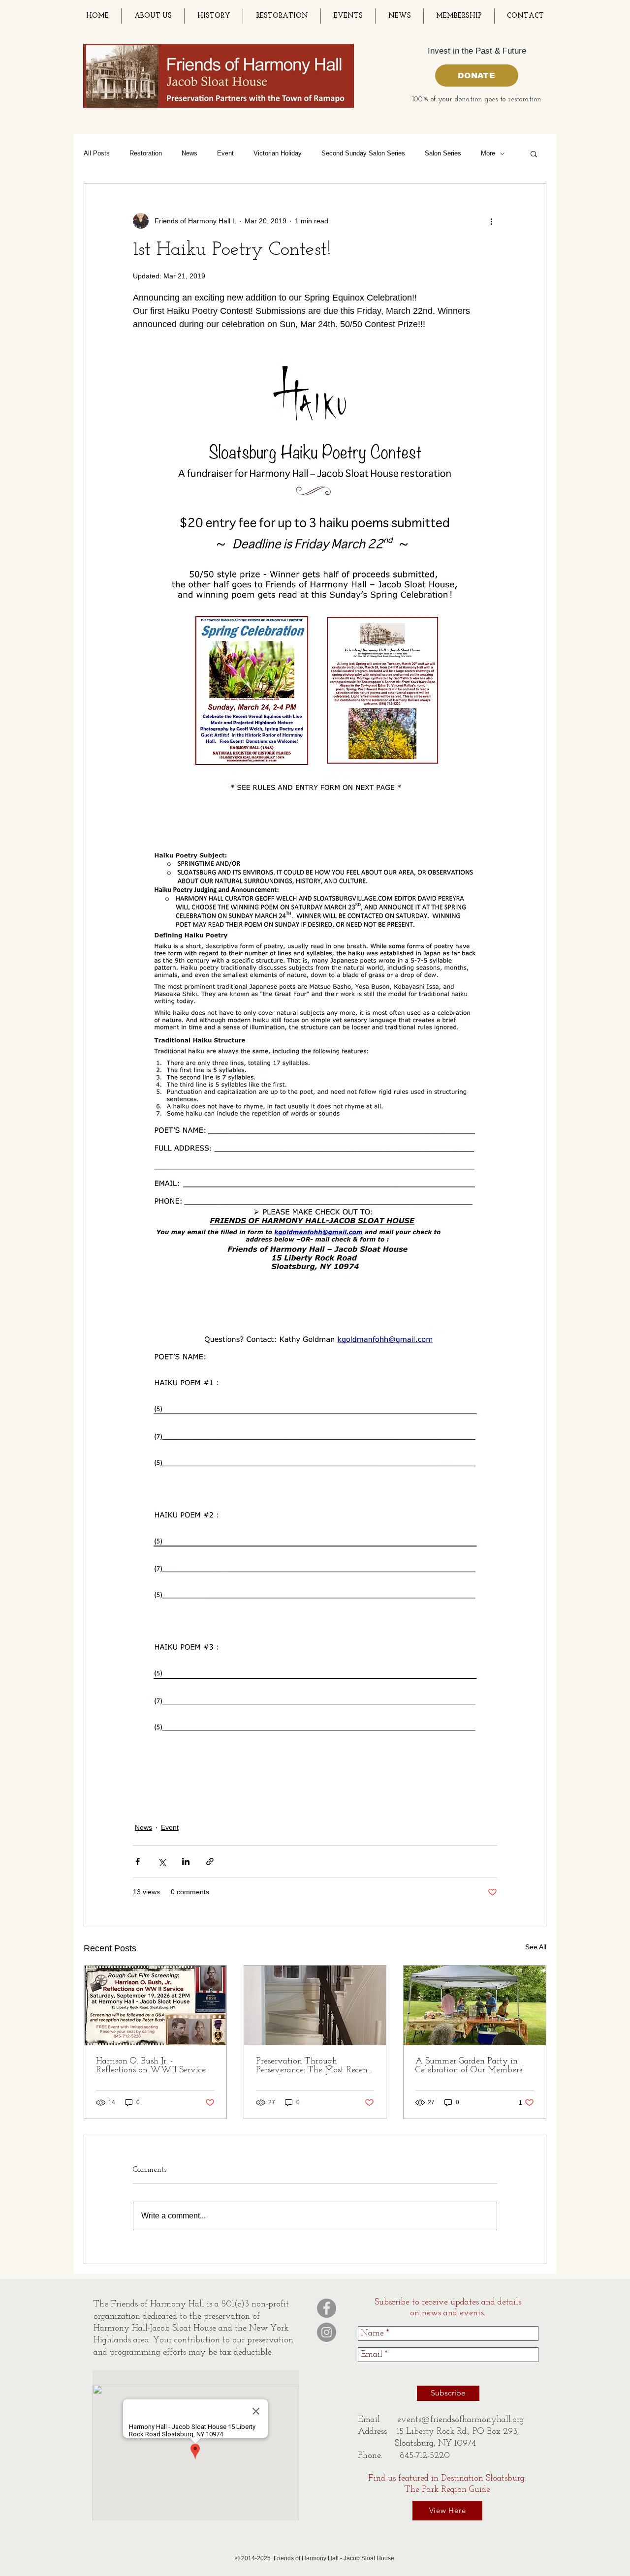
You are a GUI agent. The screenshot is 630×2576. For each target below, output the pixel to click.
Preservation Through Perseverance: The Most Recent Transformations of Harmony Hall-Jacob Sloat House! (313, 2066)
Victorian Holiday (278, 153)
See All (536, 1947)
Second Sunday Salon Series (363, 153)
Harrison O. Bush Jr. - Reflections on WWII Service (151, 2066)
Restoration (146, 153)
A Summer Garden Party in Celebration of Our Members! (470, 2066)
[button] (534, 153)
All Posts (97, 153)
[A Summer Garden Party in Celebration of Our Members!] (475, 2005)
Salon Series (443, 153)
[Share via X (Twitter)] (162, 1862)
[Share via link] (210, 1862)
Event (225, 153)
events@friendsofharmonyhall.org (461, 2420)
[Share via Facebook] (138, 1862)
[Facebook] (327, 2308)
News (189, 153)
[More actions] (491, 221)
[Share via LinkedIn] (186, 1862)
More (488, 153)
